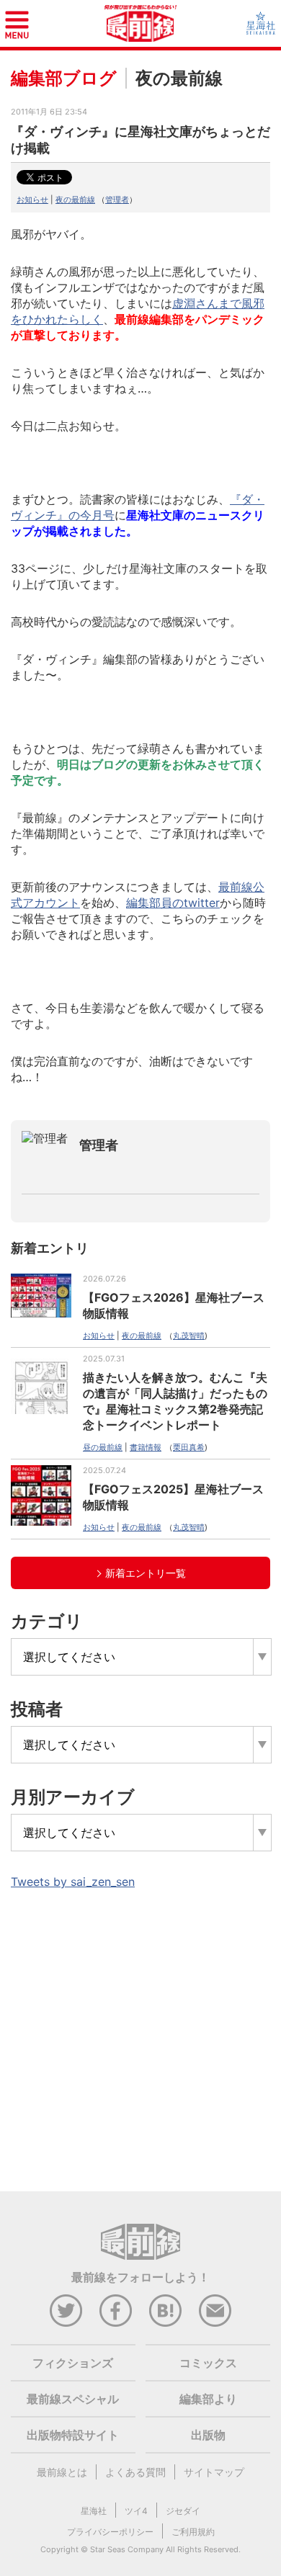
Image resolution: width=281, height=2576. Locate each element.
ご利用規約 (193, 2532)
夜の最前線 (75, 200)
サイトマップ (214, 2472)
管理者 (117, 200)
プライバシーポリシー (110, 2532)
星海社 (94, 2511)
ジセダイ (183, 2511)
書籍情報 (146, 1447)
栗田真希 (189, 1447)
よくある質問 (135, 2472)
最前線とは (62, 2472)
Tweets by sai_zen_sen (73, 1882)
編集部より (208, 2399)
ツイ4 (136, 2511)
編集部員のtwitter (173, 903)
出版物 (208, 2435)
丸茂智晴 (189, 1336)
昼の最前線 (103, 1447)
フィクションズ (73, 2363)
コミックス (208, 2363)
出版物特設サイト (73, 2435)
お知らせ (32, 200)
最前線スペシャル (73, 2399)
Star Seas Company (127, 2549)
